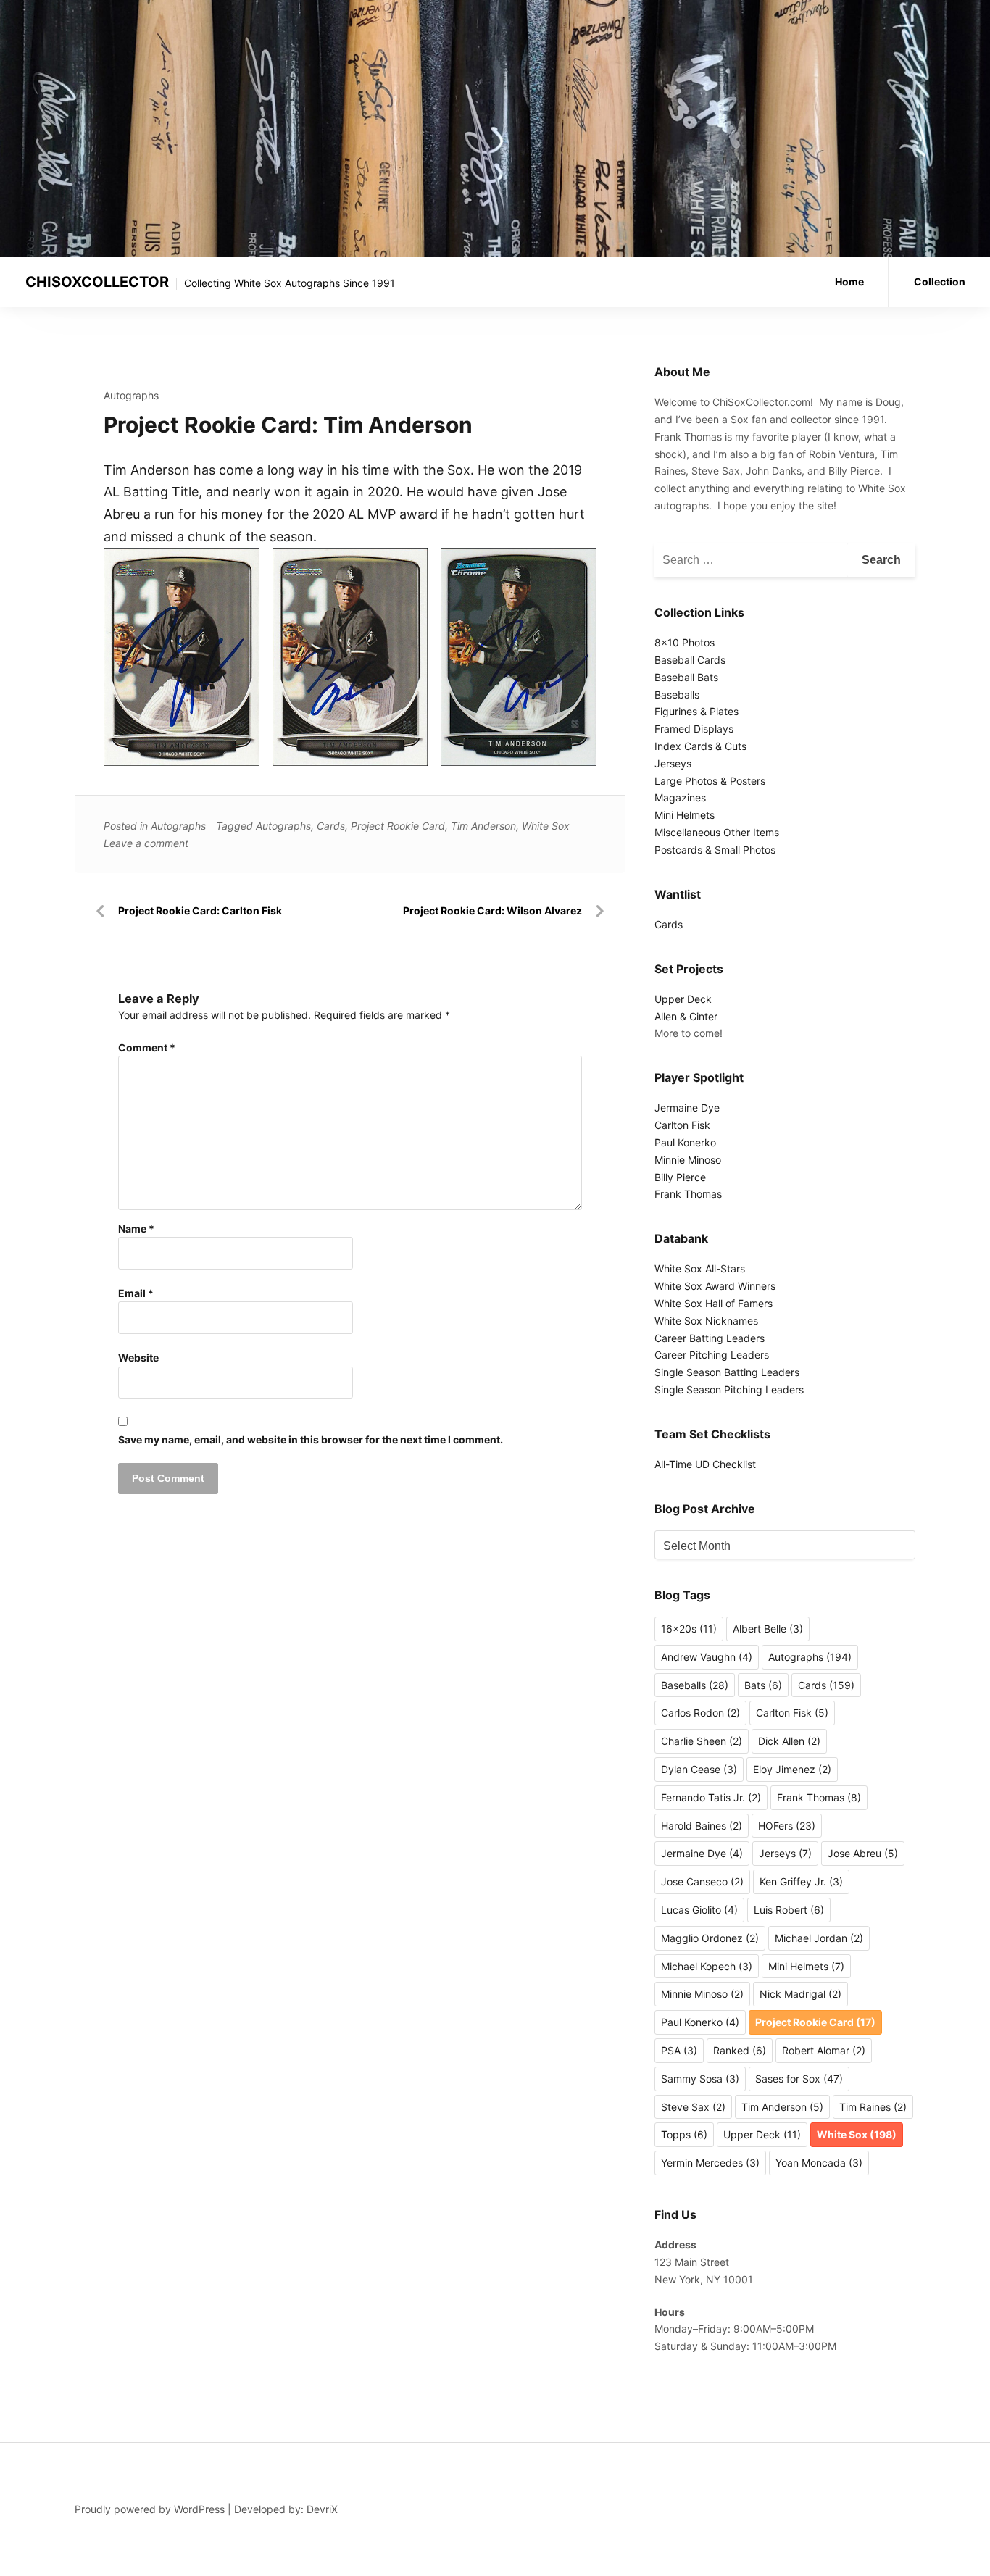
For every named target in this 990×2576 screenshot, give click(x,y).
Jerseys (673, 763)
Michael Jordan (819, 1938)
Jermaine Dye (687, 1108)
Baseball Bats (686, 677)
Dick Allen (789, 1741)
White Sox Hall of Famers (714, 1303)
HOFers (787, 1826)
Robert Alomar (824, 2050)
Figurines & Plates (696, 711)
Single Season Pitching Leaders (729, 1389)
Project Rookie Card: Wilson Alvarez (492, 910)
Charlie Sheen (702, 1741)
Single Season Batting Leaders (727, 1372)
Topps (684, 2134)
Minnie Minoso (688, 1160)
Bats (763, 1685)
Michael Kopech (707, 1966)
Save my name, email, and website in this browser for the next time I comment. (311, 1439)
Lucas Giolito (699, 1910)
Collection (940, 282)
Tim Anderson (483, 826)
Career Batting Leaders (710, 1338)
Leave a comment (146, 843)
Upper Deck (683, 999)
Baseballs (677, 695)
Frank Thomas (688, 1194)
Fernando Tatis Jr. (711, 1797)
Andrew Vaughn (707, 1657)
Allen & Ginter (686, 1016)
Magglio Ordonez (710, 1938)
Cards (331, 826)
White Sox (546, 826)
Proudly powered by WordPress (150, 2509)
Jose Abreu (863, 1853)
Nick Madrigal (800, 1994)
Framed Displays (694, 729)
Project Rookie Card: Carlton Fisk (200, 910)
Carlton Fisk (682, 1125)
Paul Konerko (685, 1142)
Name (136, 1229)
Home (849, 282)
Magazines (680, 797)
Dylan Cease (699, 1769)
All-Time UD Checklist (705, 1464)
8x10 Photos (685, 642)
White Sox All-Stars (700, 1268)
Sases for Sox (799, 2079)
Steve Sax (693, 2107)
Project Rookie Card (398, 826)
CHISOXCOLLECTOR (97, 282)
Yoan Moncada (819, 2163)
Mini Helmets (685, 815)
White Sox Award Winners (715, 1286)
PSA (679, 2050)
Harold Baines (702, 1826)
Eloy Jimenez (792, 1769)
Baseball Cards (690, 660)
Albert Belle (768, 1629)
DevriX (322, 2509)
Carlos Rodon (700, 1713)
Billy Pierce (680, 1177)
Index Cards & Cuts (700, 746)
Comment (147, 1047)
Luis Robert (789, 1910)
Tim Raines (873, 2107)
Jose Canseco (702, 1881)
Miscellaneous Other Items (717, 832)
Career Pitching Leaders (712, 1355)
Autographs (131, 395)
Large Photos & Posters (710, 781)
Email (136, 1293)
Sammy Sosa (700, 2079)
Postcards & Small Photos (715, 850)
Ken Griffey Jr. (801, 1881)
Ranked (740, 2050)
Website (138, 1358)
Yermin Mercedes (710, 2163)
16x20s (689, 1629)
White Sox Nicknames (706, 1321)
